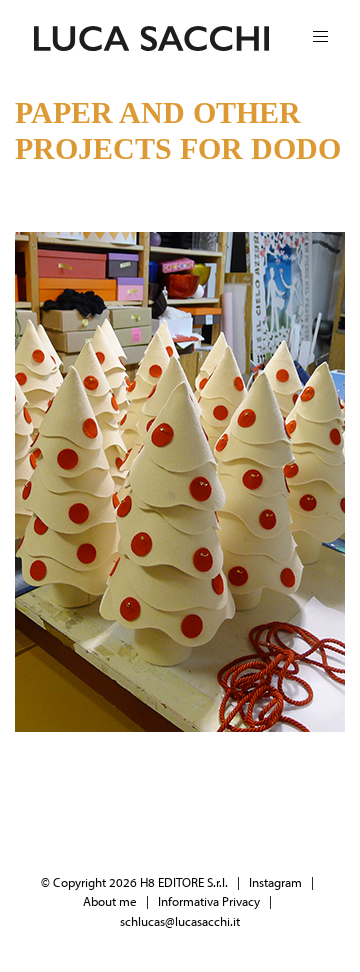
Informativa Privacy (209, 901)
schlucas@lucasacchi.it (180, 921)
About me (110, 901)
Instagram (275, 882)
